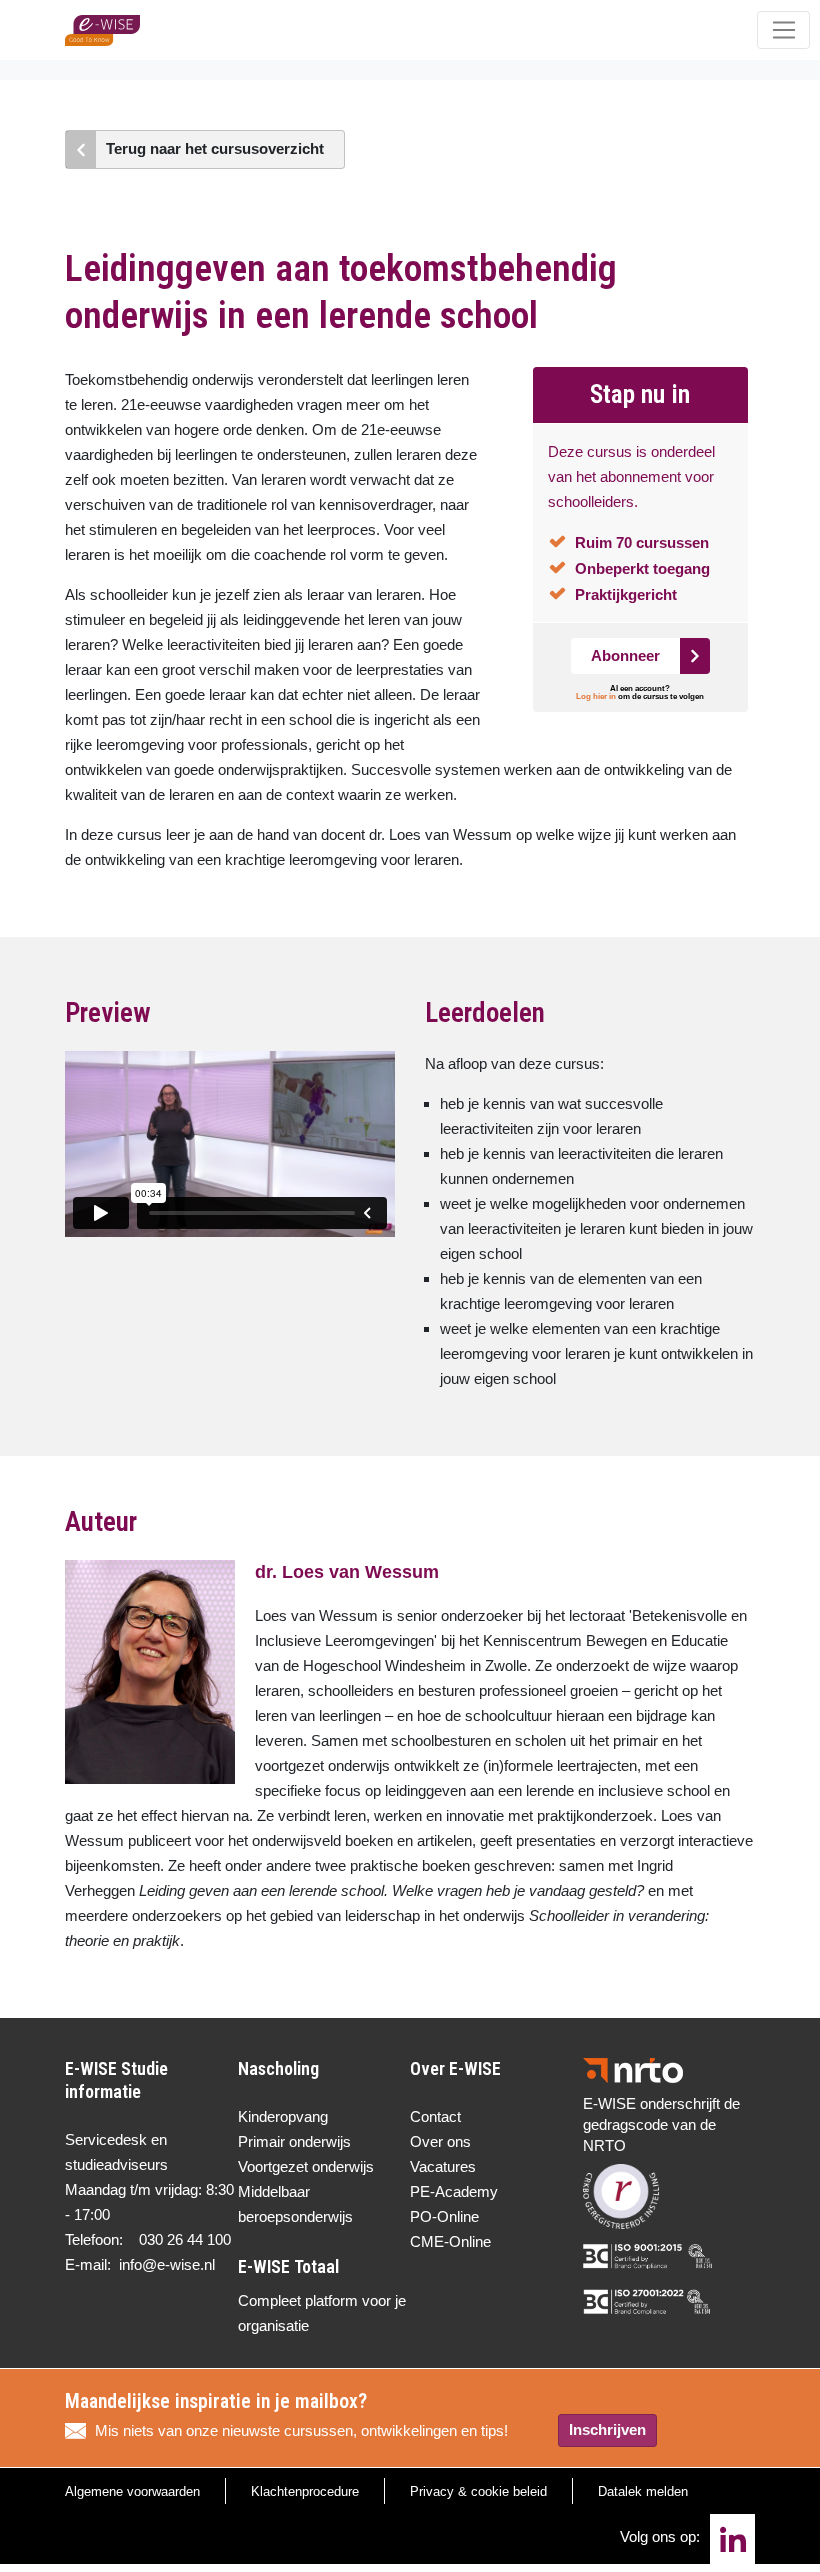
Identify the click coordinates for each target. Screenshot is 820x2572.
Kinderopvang (283, 2116)
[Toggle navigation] (783, 30)
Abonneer (625, 655)
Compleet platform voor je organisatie (322, 2313)
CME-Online (450, 2241)
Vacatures (443, 2166)
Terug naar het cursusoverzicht (215, 148)
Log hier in (596, 696)
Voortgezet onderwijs (306, 2166)
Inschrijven (607, 2429)
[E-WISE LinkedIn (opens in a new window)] (732, 2539)
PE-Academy (454, 2191)
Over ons (440, 2141)
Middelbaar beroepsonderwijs (295, 2204)
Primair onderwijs (294, 2141)
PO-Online (444, 2216)
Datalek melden (643, 2491)
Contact (435, 2116)
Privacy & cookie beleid (478, 2491)
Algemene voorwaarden (132, 2491)
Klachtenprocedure (305, 2491)
